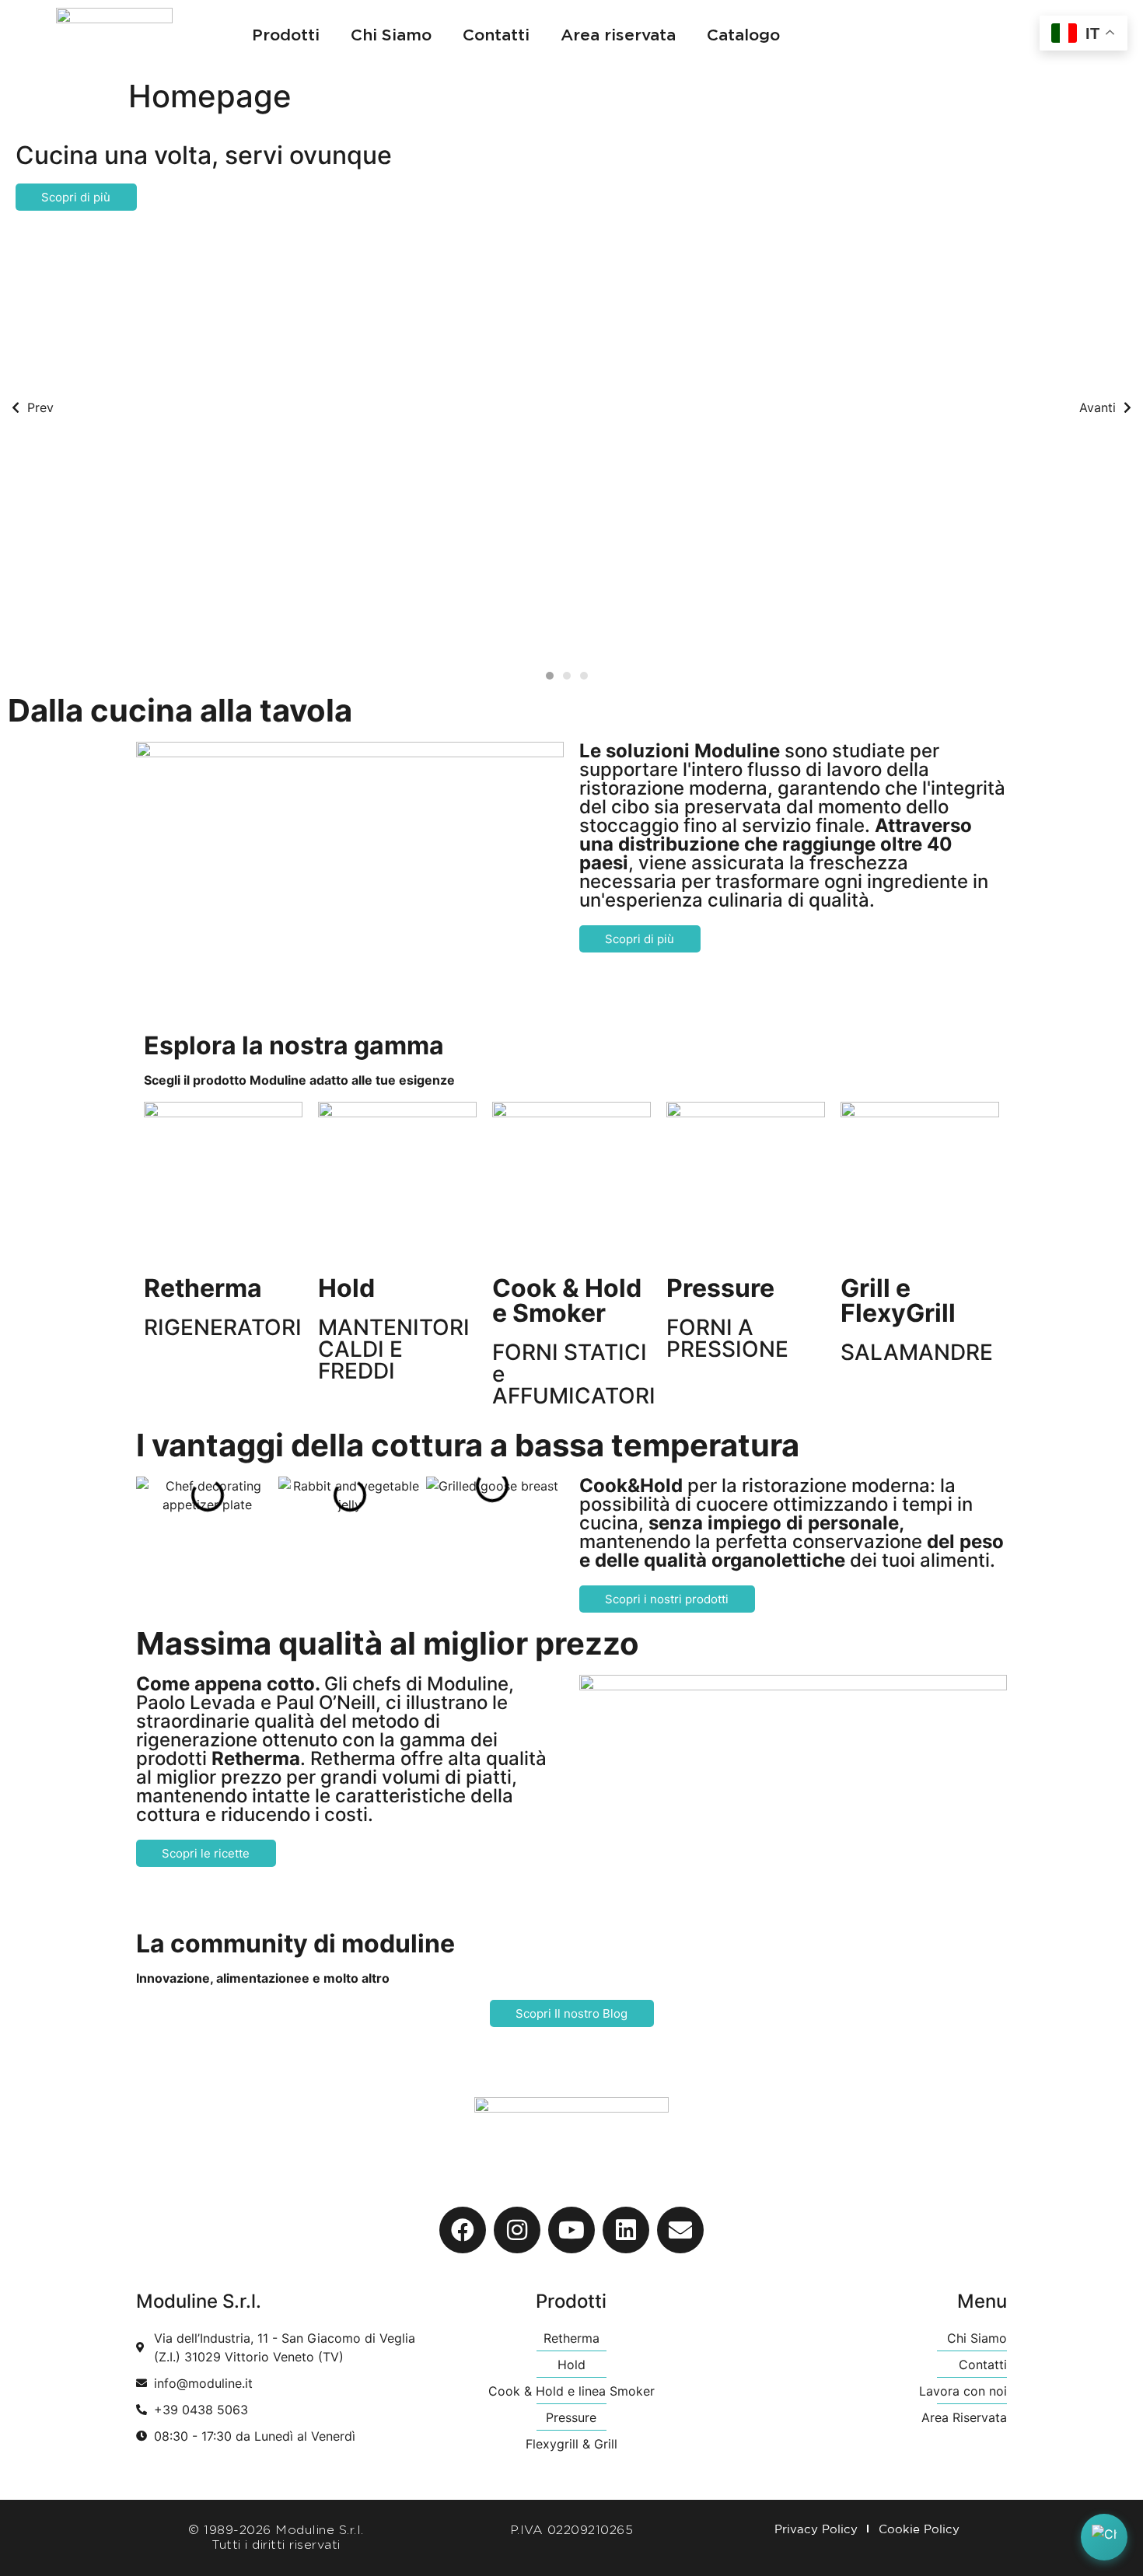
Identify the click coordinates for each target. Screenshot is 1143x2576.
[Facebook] (463, 2230)
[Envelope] (680, 2230)
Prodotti (286, 35)
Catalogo (743, 35)
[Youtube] (571, 2230)
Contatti (496, 35)
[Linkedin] (626, 2230)
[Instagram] (517, 2230)
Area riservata (618, 35)
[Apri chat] (1104, 2537)
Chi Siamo (391, 35)
